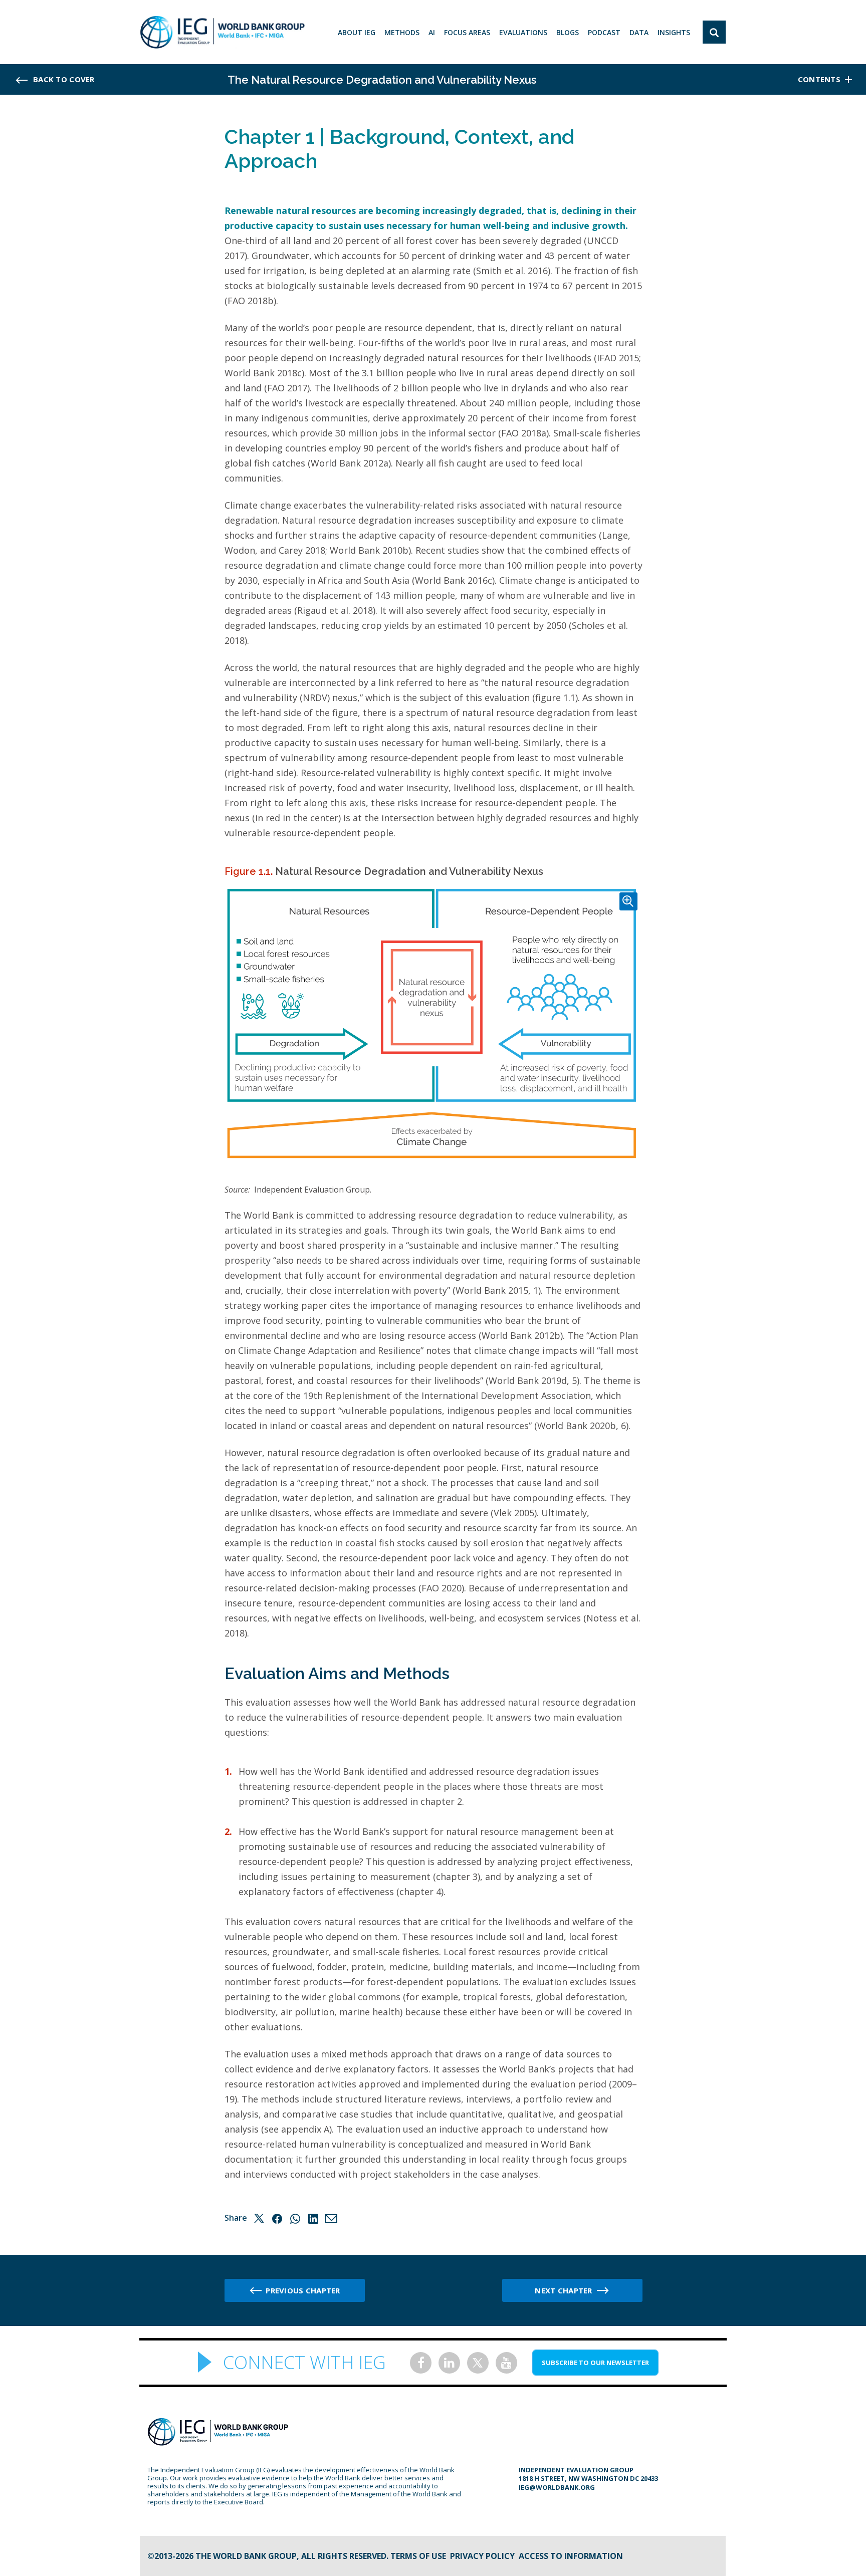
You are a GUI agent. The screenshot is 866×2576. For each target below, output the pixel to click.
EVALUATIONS (523, 32)
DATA (639, 32)
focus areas (467, 32)
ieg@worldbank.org (557, 2487)
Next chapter (563, 2290)
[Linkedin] (313, 2218)
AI (432, 32)
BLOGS (568, 32)
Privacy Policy (482, 2556)
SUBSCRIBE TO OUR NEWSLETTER (595, 2363)
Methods (402, 32)
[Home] (222, 32)
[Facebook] (277, 2218)
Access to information (571, 2556)
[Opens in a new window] (421, 2363)
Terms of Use (418, 2556)
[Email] (331, 2218)
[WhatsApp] (295, 2218)
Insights (674, 32)
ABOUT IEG (357, 32)
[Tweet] (259, 2218)
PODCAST (604, 32)
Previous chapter (303, 2290)
